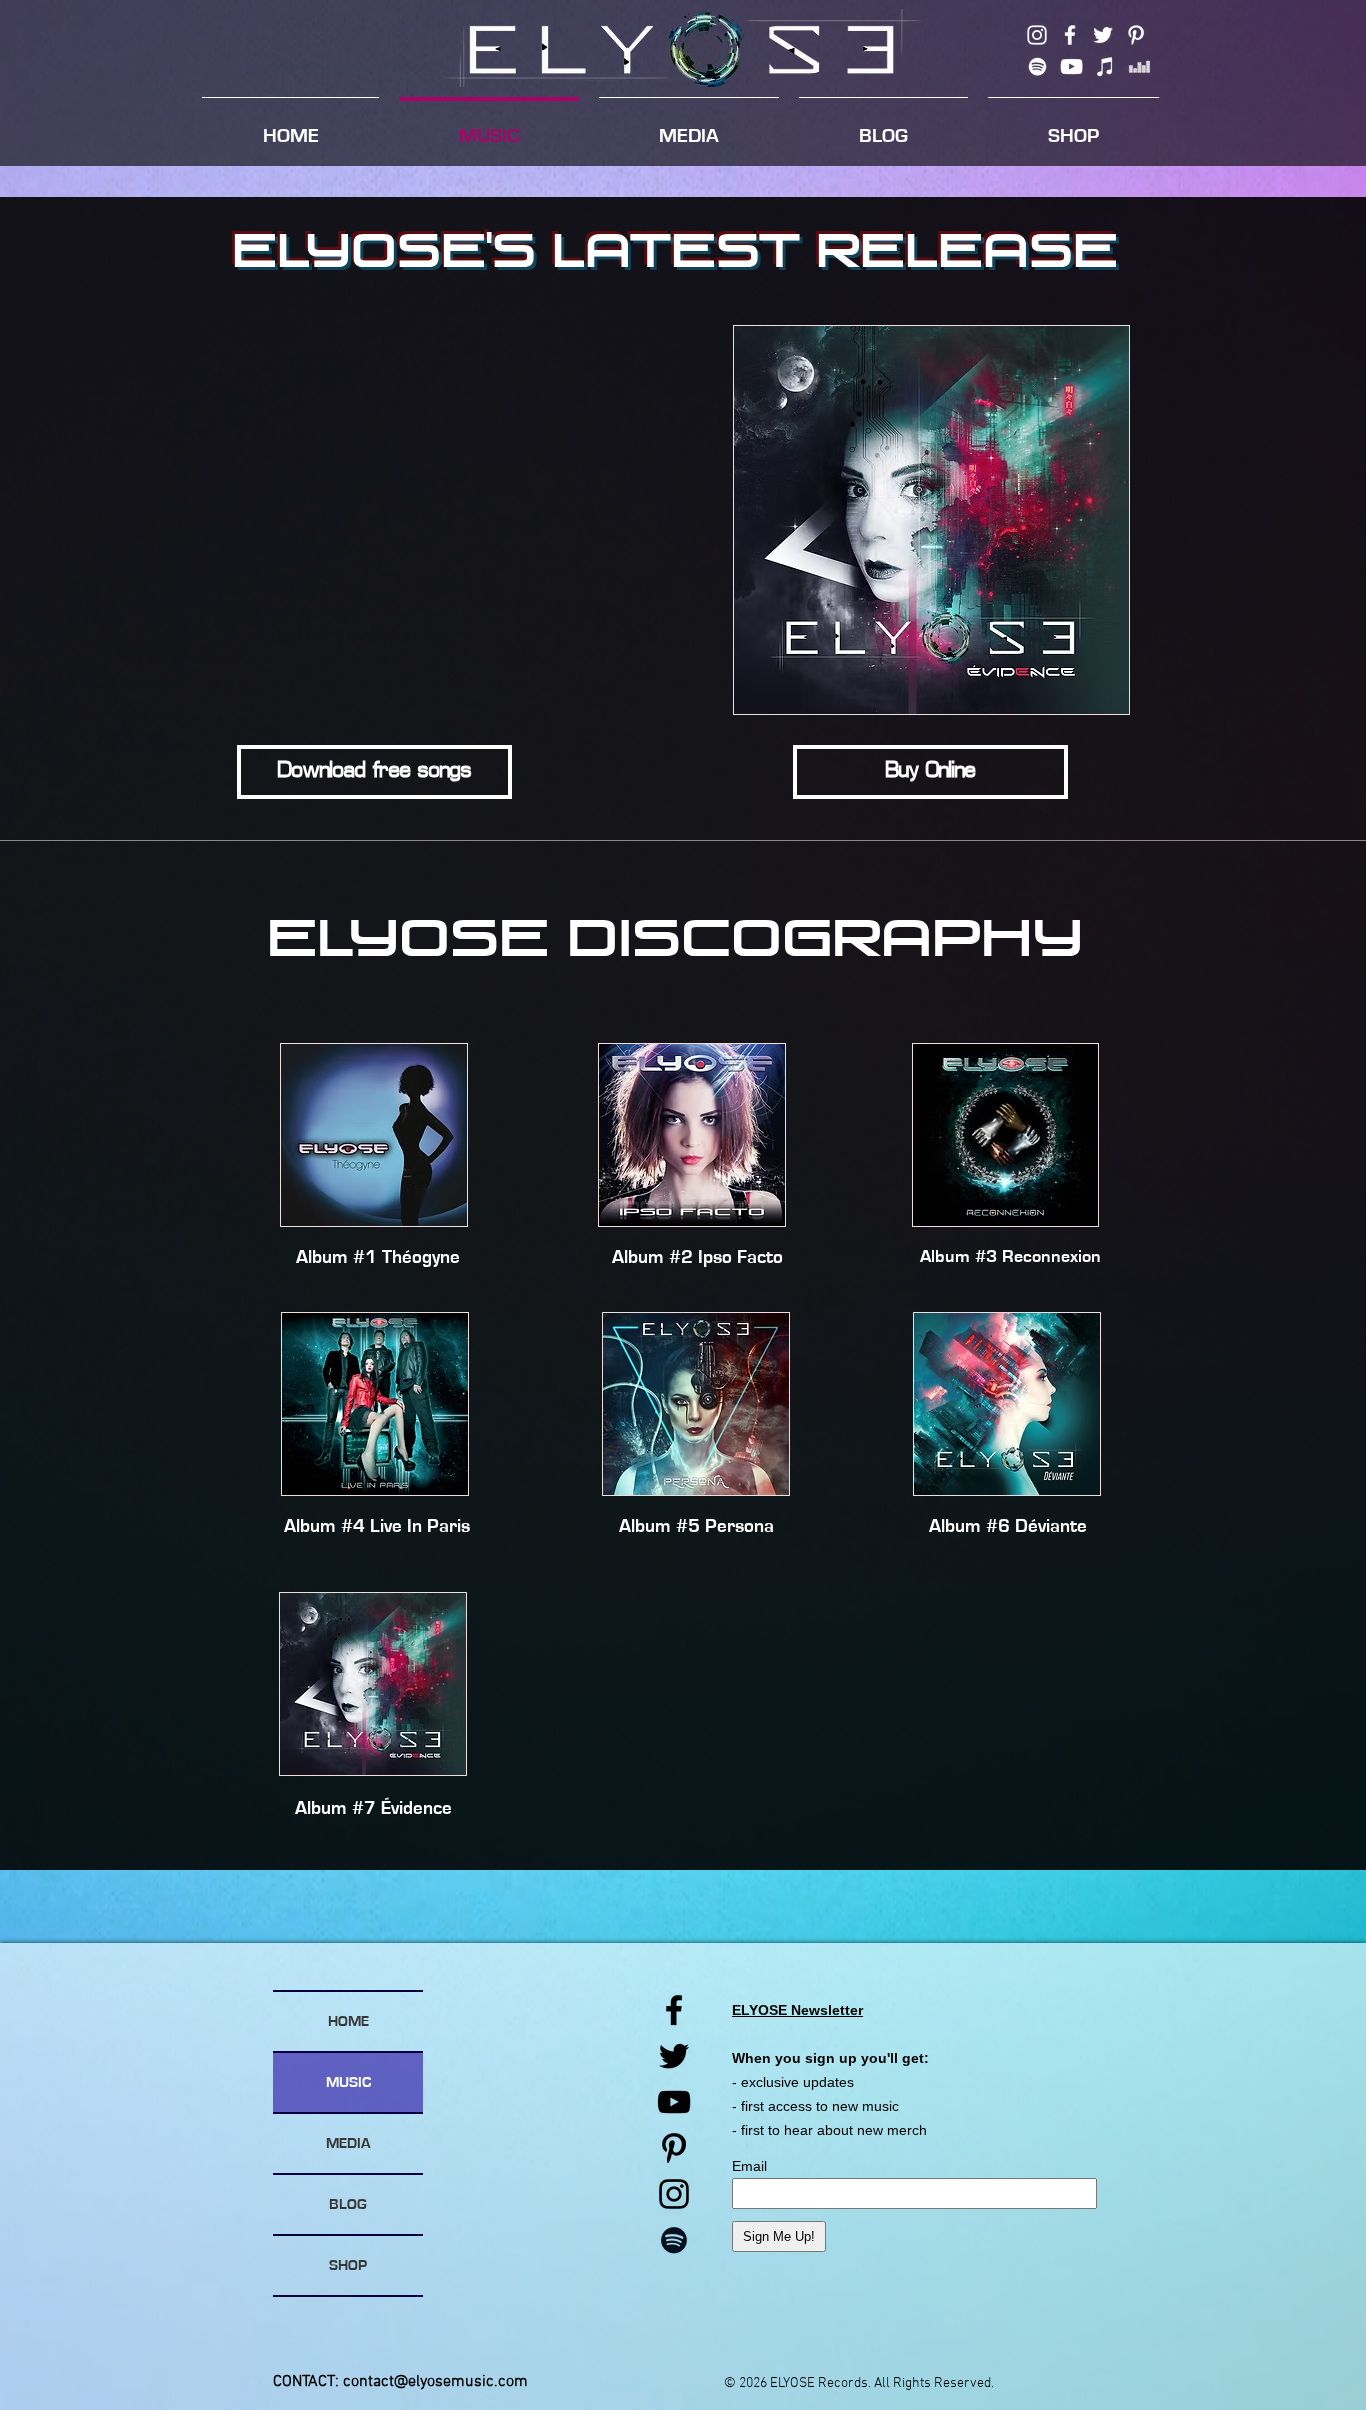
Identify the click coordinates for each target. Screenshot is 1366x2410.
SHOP (348, 2265)
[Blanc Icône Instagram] (1037, 35)
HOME (348, 2021)
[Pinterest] (674, 2148)
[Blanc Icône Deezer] (1139, 66)
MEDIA (348, 2143)
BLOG (348, 2204)
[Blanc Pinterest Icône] (1136, 35)
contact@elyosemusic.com (435, 2382)
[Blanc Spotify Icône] (1037, 66)
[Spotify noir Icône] (674, 2240)
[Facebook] (674, 2010)
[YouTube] (674, 2102)
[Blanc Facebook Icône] (1070, 35)
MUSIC (348, 2082)
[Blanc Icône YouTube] (1071, 66)
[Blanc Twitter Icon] (1103, 35)
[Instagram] (674, 2194)
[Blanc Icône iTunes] (1105, 66)
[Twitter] (674, 2056)
